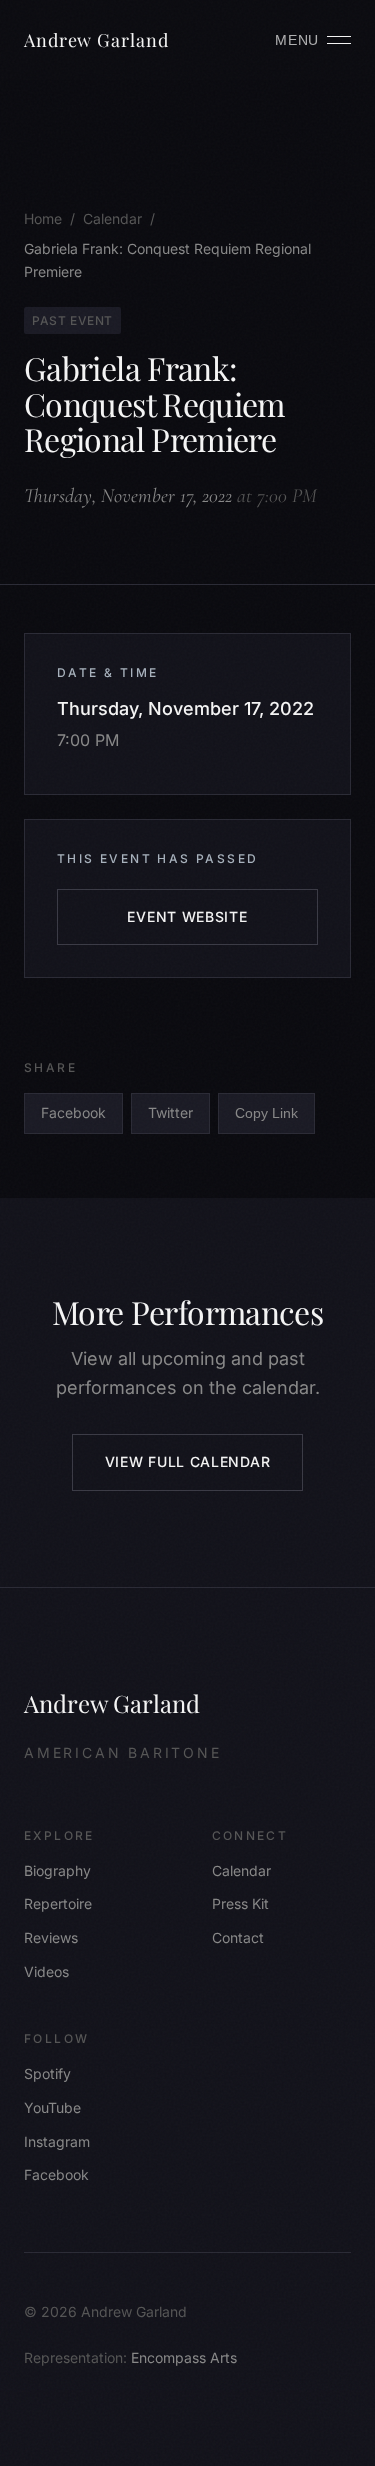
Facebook (73, 1112)
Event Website (187, 916)
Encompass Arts (184, 2357)
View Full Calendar (188, 1461)
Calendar (241, 1870)
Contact (238, 1937)
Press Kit (240, 1903)
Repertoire (58, 1903)
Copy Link (266, 1113)
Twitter (170, 1112)
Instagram (57, 2141)
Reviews (51, 1937)
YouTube (52, 2107)
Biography (57, 1870)
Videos (46, 1971)
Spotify (47, 2073)
